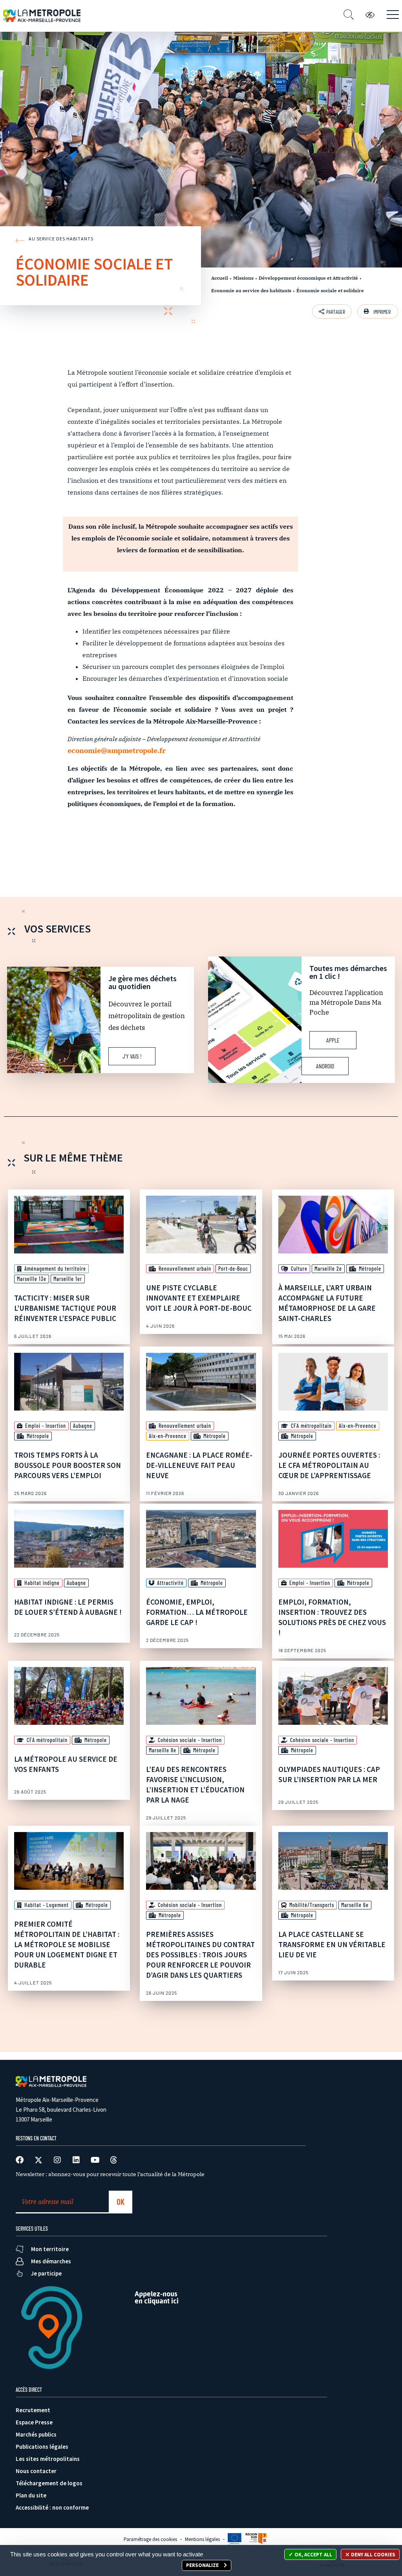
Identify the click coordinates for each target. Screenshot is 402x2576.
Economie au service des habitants (251, 290)
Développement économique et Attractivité (308, 278)
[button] (378, 311)
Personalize (203, 2565)
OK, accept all (313, 2555)
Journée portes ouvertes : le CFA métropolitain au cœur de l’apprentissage (329, 1465)
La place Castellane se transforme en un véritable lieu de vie (332, 1944)
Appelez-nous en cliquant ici (157, 2297)
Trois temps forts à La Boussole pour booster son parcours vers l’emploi (68, 1465)
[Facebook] (20, 2160)
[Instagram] (57, 2160)
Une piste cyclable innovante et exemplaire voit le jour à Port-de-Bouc (199, 1298)
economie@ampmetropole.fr (117, 750)
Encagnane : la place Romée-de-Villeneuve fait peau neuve (199, 1465)
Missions (243, 278)
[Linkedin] (76, 2160)
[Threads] (114, 2160)
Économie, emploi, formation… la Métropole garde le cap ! (197, 1612)
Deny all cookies (373, 2555)
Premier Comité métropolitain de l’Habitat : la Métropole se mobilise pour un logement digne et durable (67, 1944)
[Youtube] (95, 2160)
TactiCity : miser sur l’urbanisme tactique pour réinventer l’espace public (65, 1308)
